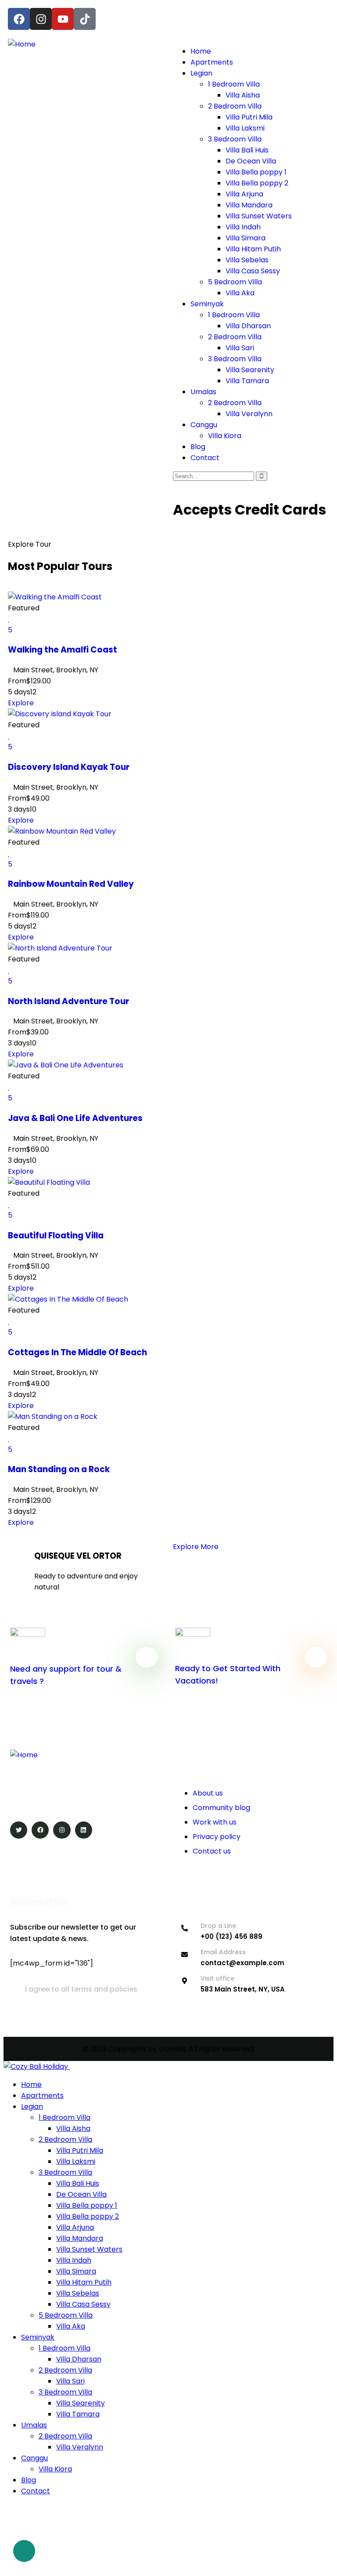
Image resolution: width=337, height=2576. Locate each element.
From (17, 681)
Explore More (196, 1547)
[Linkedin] (84, 1830)
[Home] (22, 44)
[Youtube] (63, 19)
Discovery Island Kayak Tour (69, 767)
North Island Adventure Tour (68, 1001)
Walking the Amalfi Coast (63, 650)
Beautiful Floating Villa (56, 1235)
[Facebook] (19, 19)
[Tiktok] (85, 19)
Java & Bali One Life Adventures (75, 1118)
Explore (21, 703)
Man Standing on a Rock (59, 1469)
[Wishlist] (9, 619)
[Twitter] (19, 1830)
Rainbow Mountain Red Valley (71, 884)
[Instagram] (41, 19)
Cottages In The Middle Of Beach (77, 1352)
